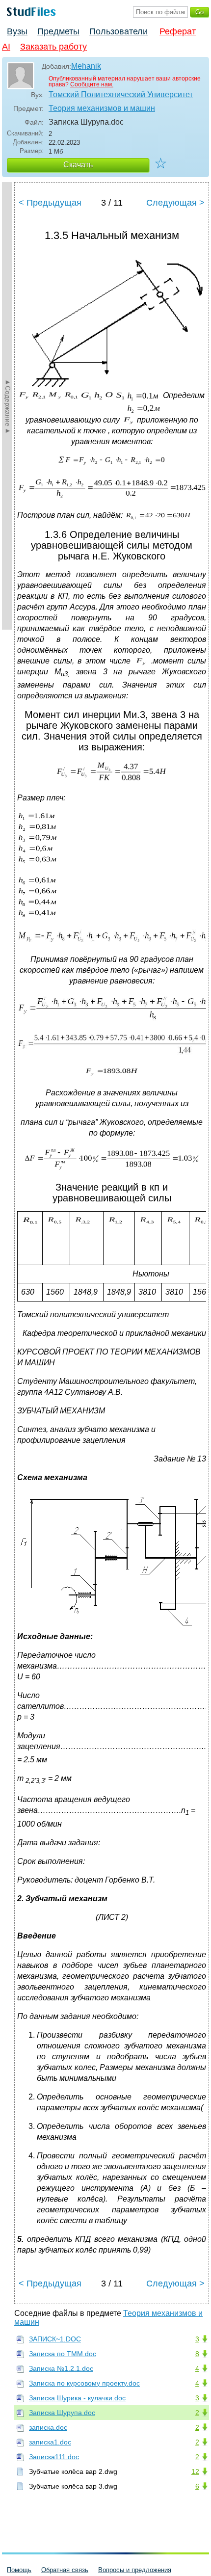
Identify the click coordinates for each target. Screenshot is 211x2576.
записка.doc (48, 2427)
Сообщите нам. (92, 84)
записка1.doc (50, 2442)
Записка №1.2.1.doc (61, 2368)
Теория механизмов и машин (102, 108)
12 (195, 2471)
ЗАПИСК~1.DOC (55, 2339)
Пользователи (119, 31)
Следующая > (175, 203)
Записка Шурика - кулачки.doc (77, 2398)
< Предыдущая (50, 203)
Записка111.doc (54, 2457)
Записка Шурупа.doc (62, 2413)
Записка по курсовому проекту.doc (84, 2383)
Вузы (17, 31)
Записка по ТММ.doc (63, 2354)
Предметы (58, 31)
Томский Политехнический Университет (121, 94)
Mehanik (86, 66)
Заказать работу (53, 47)
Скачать (78, 165)
